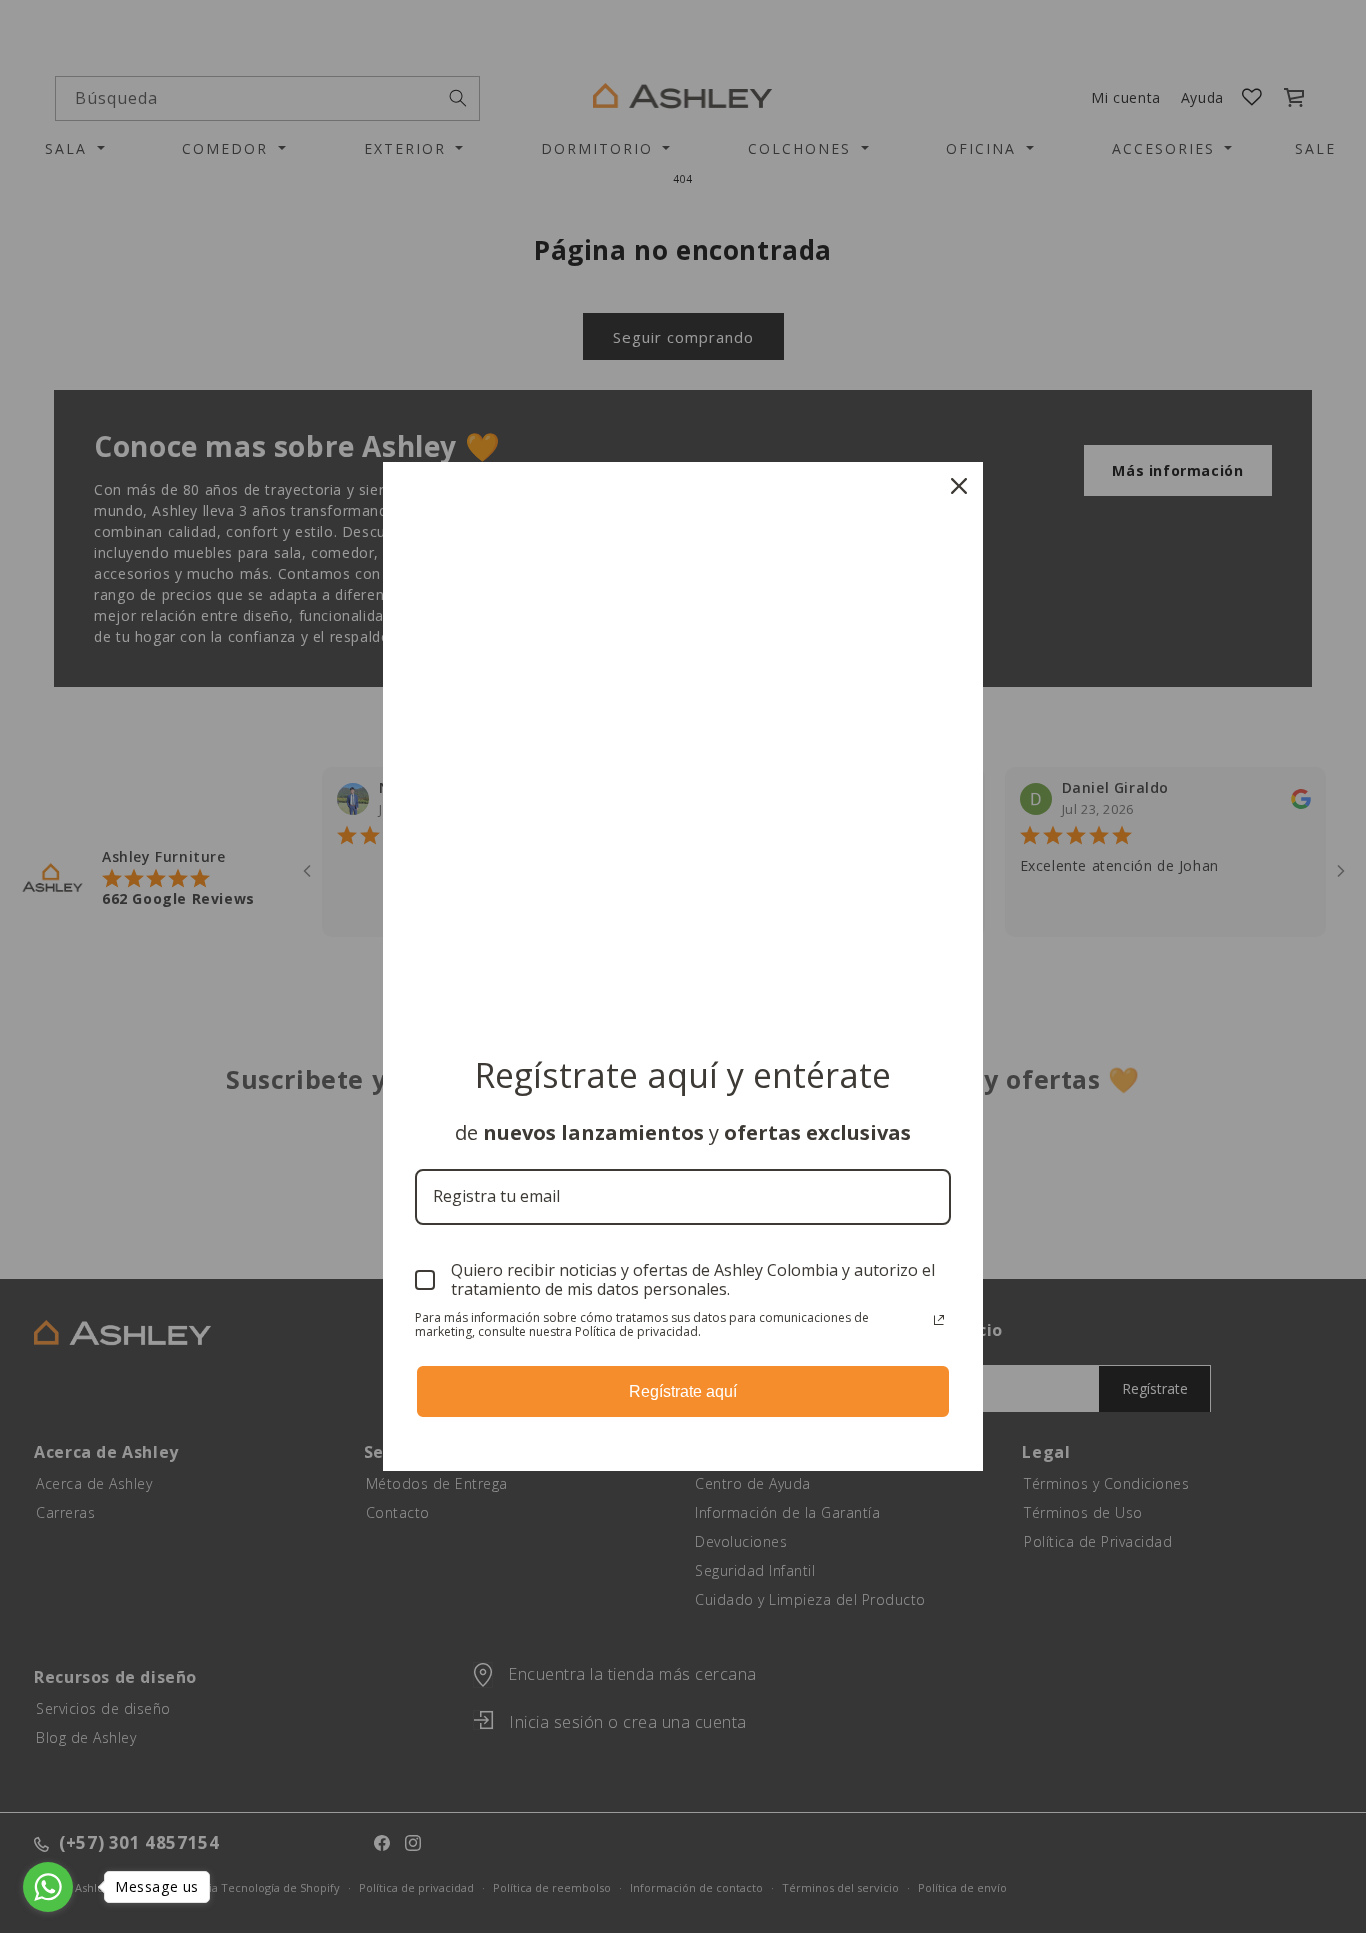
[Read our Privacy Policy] (939, 1320)
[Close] (959, 486)
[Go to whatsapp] (48, 1887)
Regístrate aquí (683, 1391)
